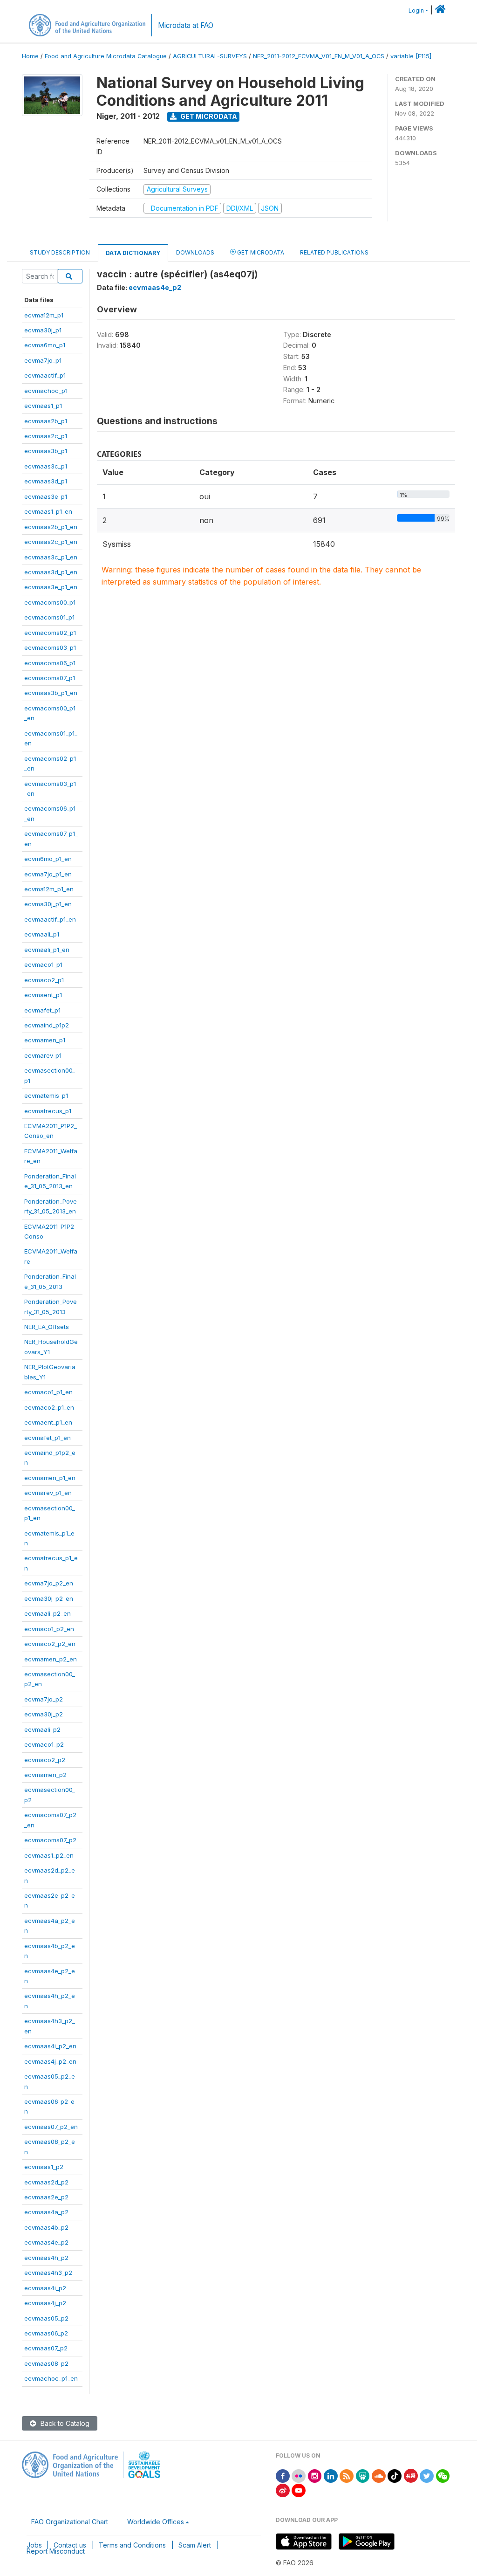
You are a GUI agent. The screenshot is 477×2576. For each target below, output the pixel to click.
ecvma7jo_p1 (43, 360)
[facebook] (283, 2475)
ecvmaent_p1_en (48, 1422)
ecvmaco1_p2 (44, 1744)
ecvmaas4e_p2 (46, 2242)
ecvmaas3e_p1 (46, 496)
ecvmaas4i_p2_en (50, 2046)
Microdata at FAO (186, 25)
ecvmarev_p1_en (48, 1493)
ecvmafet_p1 (42, 1010)
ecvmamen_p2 (45, 1775)
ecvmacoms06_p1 (50, 663)
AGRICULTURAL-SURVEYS (210, 56)
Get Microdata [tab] (260, 252)
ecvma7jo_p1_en (48, 874)
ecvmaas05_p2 (46, 2318)
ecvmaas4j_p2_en (50, 2061)
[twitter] (427, 2475)
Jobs (34, 2545)
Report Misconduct (56, 2551)
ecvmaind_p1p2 (47, 1025)
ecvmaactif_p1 (45, 375)
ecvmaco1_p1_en (48, 1392)
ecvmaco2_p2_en (50, 1644)
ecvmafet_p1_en (48, 1438)
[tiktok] (395, 2475)
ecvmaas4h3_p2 (48, 2273)
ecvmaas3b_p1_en (51, 693)
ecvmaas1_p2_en (49, 1855)
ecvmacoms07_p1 (50, 678)
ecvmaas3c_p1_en (51, 557)
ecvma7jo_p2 (44, 1699)
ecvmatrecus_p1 (48, 1111)
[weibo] (283, 2490)
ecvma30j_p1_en (48, 904)
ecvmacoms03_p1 (50, 647)
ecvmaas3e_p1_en (51, 587)
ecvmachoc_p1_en (51, 2378)
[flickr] (299, 2475)
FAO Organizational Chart (70, 2522)
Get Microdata (208, 116)
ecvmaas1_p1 (43, 406)
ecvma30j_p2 (44, 1714)
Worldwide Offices (156, 2522)
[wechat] (443, 2475)
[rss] (347, 2475)
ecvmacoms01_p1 (49, 617)
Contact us (70, 2545)
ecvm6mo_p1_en (48, 859)
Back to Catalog (64, 2423)
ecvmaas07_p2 (46, 2348)
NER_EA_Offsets (47, 1327)
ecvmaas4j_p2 (45, 2303)
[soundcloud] (379, 2475)
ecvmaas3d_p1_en (51, 572)
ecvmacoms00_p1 (50, 602)
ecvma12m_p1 (44, 315)
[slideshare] (363, 2475)
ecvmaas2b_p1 (46, 421)
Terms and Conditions (132, 2545)
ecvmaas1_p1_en (48, 511)
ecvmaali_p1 (42, 934)
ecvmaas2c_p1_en (51, 542)
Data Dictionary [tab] (133, 253)
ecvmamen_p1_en (50, 1478)
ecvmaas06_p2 (46, 2333)
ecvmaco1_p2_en (49, 1629)
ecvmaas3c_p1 (46, 466)
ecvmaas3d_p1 (46, 481)
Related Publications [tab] (334, 252)
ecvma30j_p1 (43, 330)
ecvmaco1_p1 (43, 964)
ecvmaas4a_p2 (46, 2212)
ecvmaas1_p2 (44, 2167)
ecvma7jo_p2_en (49, 1583)
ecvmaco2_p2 (45, 1760)
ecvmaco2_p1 (44, 980)
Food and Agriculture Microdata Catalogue (106, 56)
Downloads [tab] (195, 252)
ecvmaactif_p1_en (50, 919)
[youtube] (299, 2490)
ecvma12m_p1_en (49, 889)
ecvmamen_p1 (45, 1040)
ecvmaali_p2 (42, 1729)
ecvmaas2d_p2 (46, 2182)
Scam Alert (195, 2545)
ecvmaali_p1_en (47, 950)
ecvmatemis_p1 (46, 1095)
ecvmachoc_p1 (46, 391)
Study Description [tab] (60, 252)
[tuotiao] (411, 2475)
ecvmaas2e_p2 (46, 2197)
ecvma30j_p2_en (49, 1598)
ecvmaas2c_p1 (46, 436)
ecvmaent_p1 (43, 995)
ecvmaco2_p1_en (49, 1407)
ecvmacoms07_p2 (50, 1840)
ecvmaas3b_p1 (46, 451)
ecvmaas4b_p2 (46, 2227)
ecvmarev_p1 (43, 1055)
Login (416, 10)
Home (30, 56)
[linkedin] (331, 2475)
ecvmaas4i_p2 (45, 2288)
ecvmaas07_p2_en (51, 2127)
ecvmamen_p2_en (51, 1659)
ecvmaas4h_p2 (46, 2258)
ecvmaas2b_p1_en (51, 527)
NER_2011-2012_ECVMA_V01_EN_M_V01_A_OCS (319, 56)
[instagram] (315, 2475)
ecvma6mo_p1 (45, 345)
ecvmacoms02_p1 (50, 633)
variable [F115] (411, 56)
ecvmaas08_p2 (46, 2363)
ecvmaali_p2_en (48, 1613)
